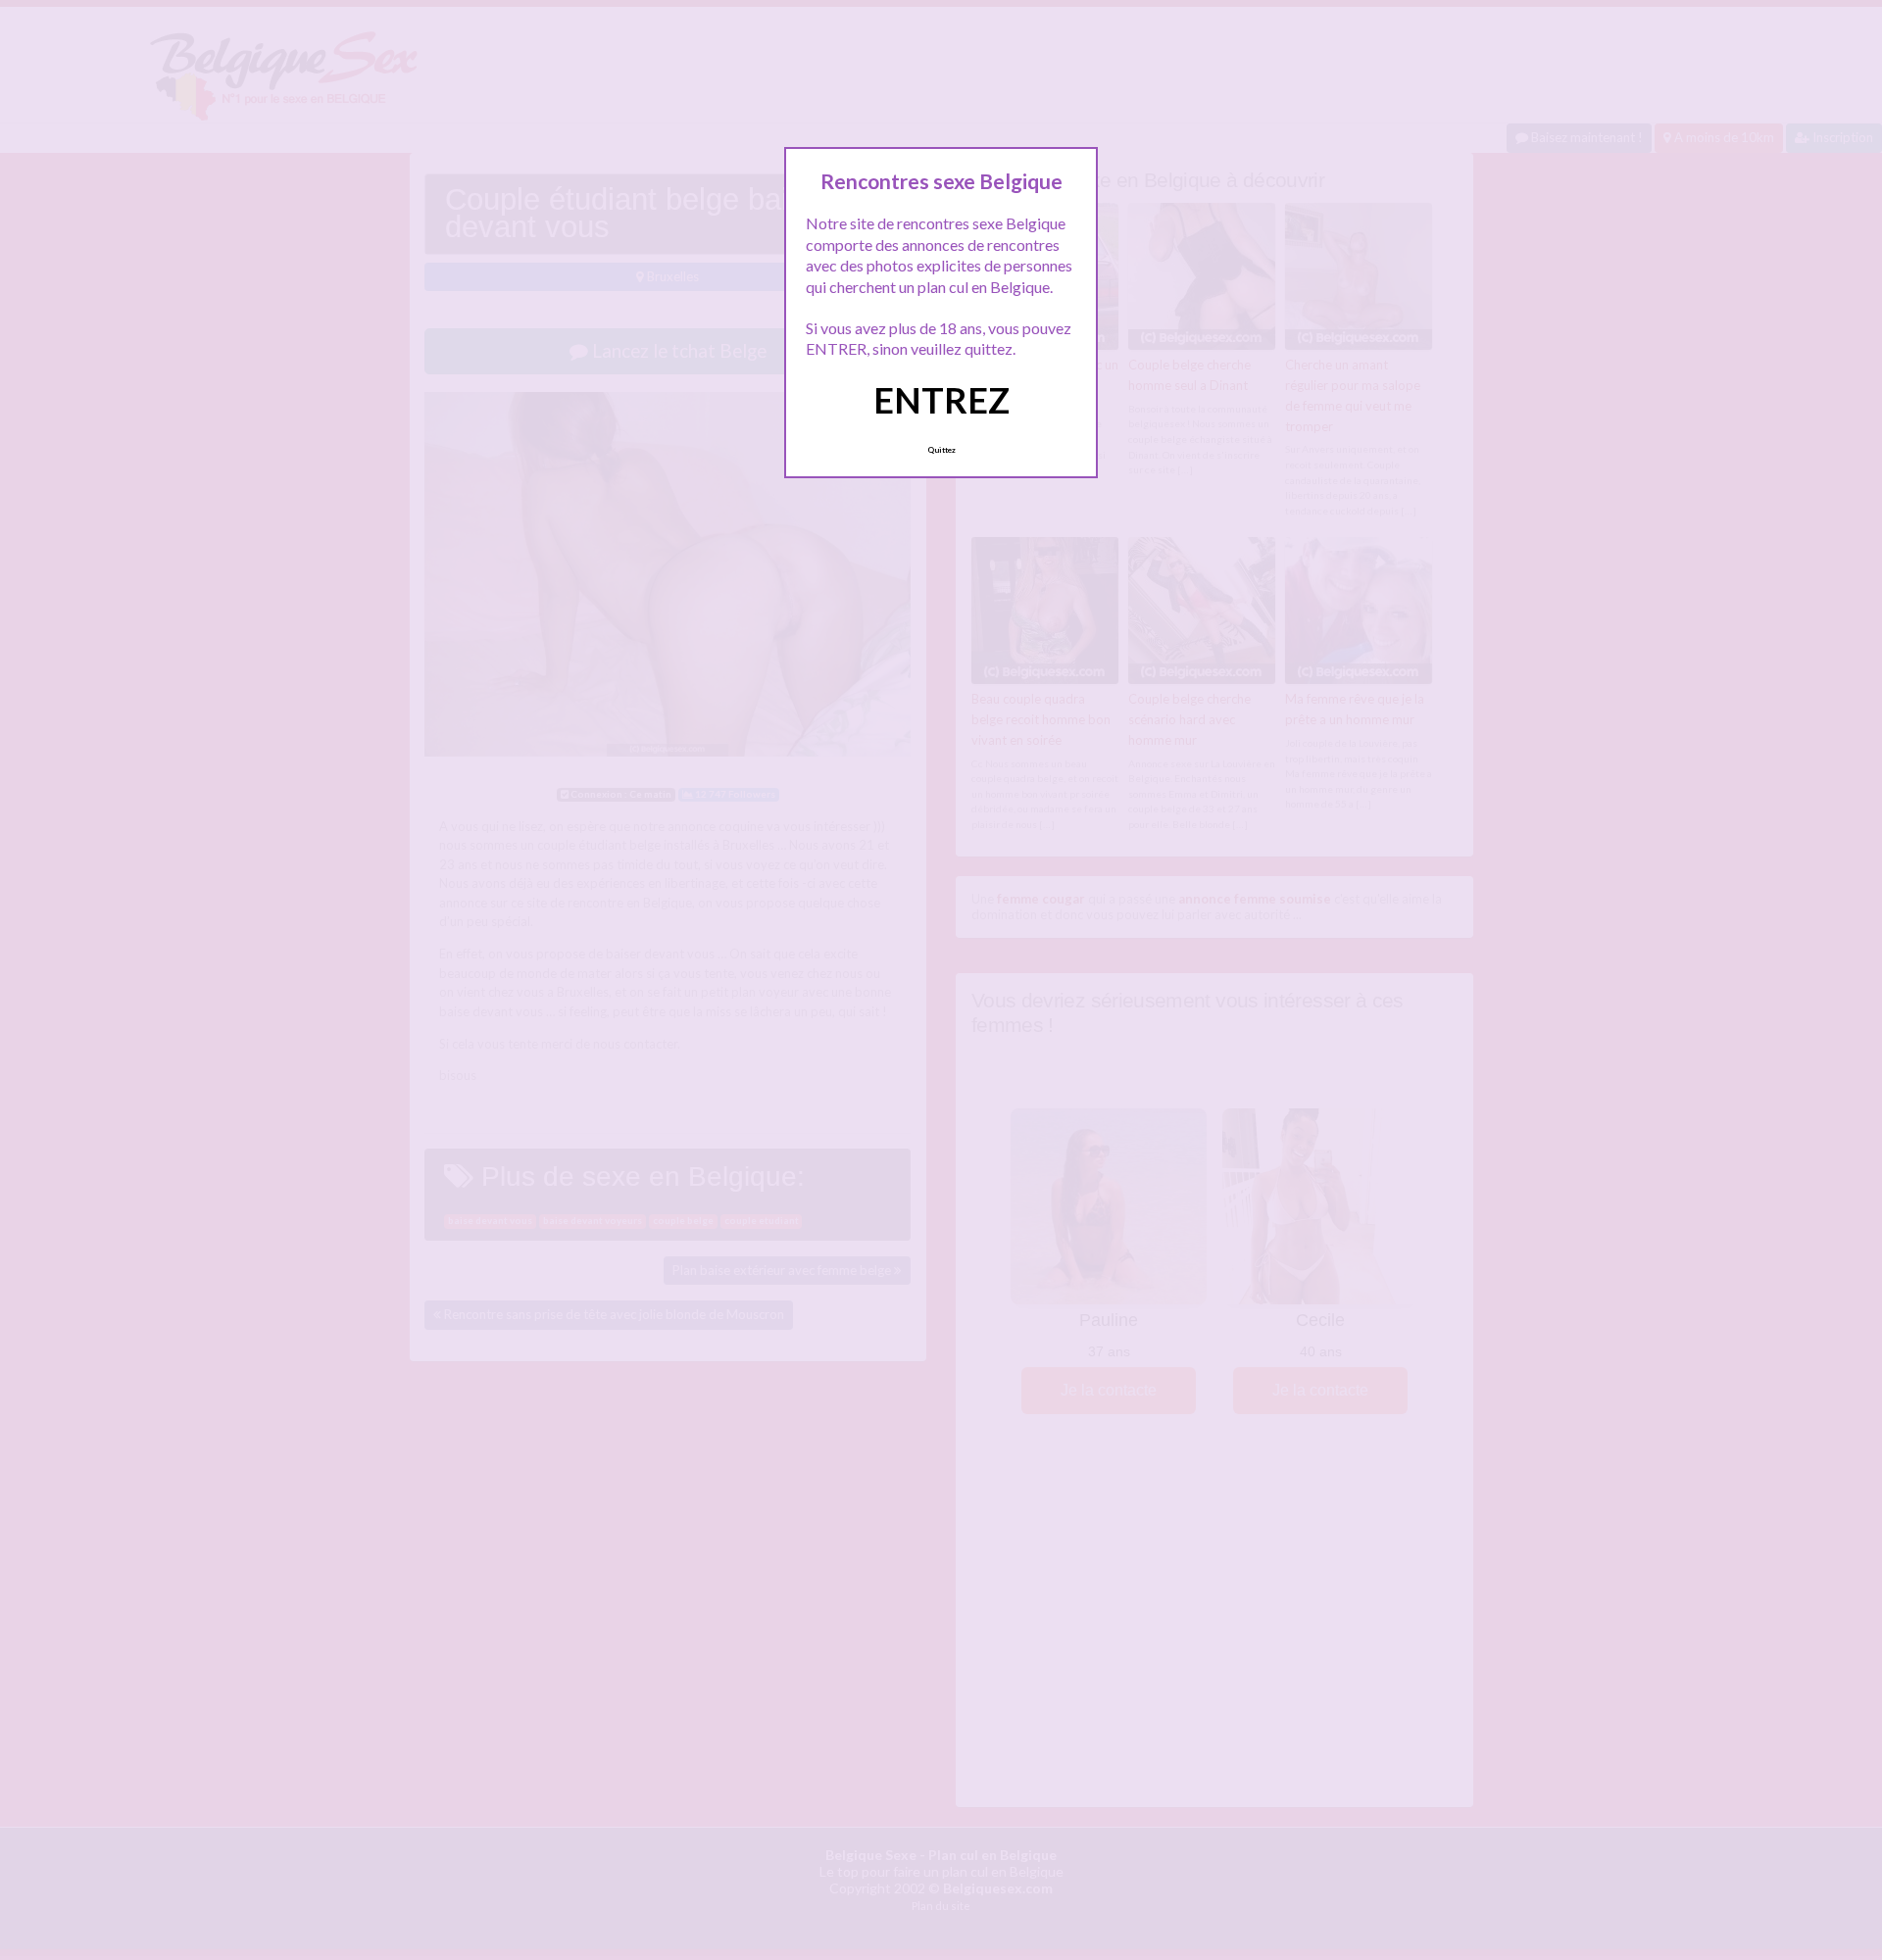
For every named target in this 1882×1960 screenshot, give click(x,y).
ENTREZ (941, 400)
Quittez (941, 450)
